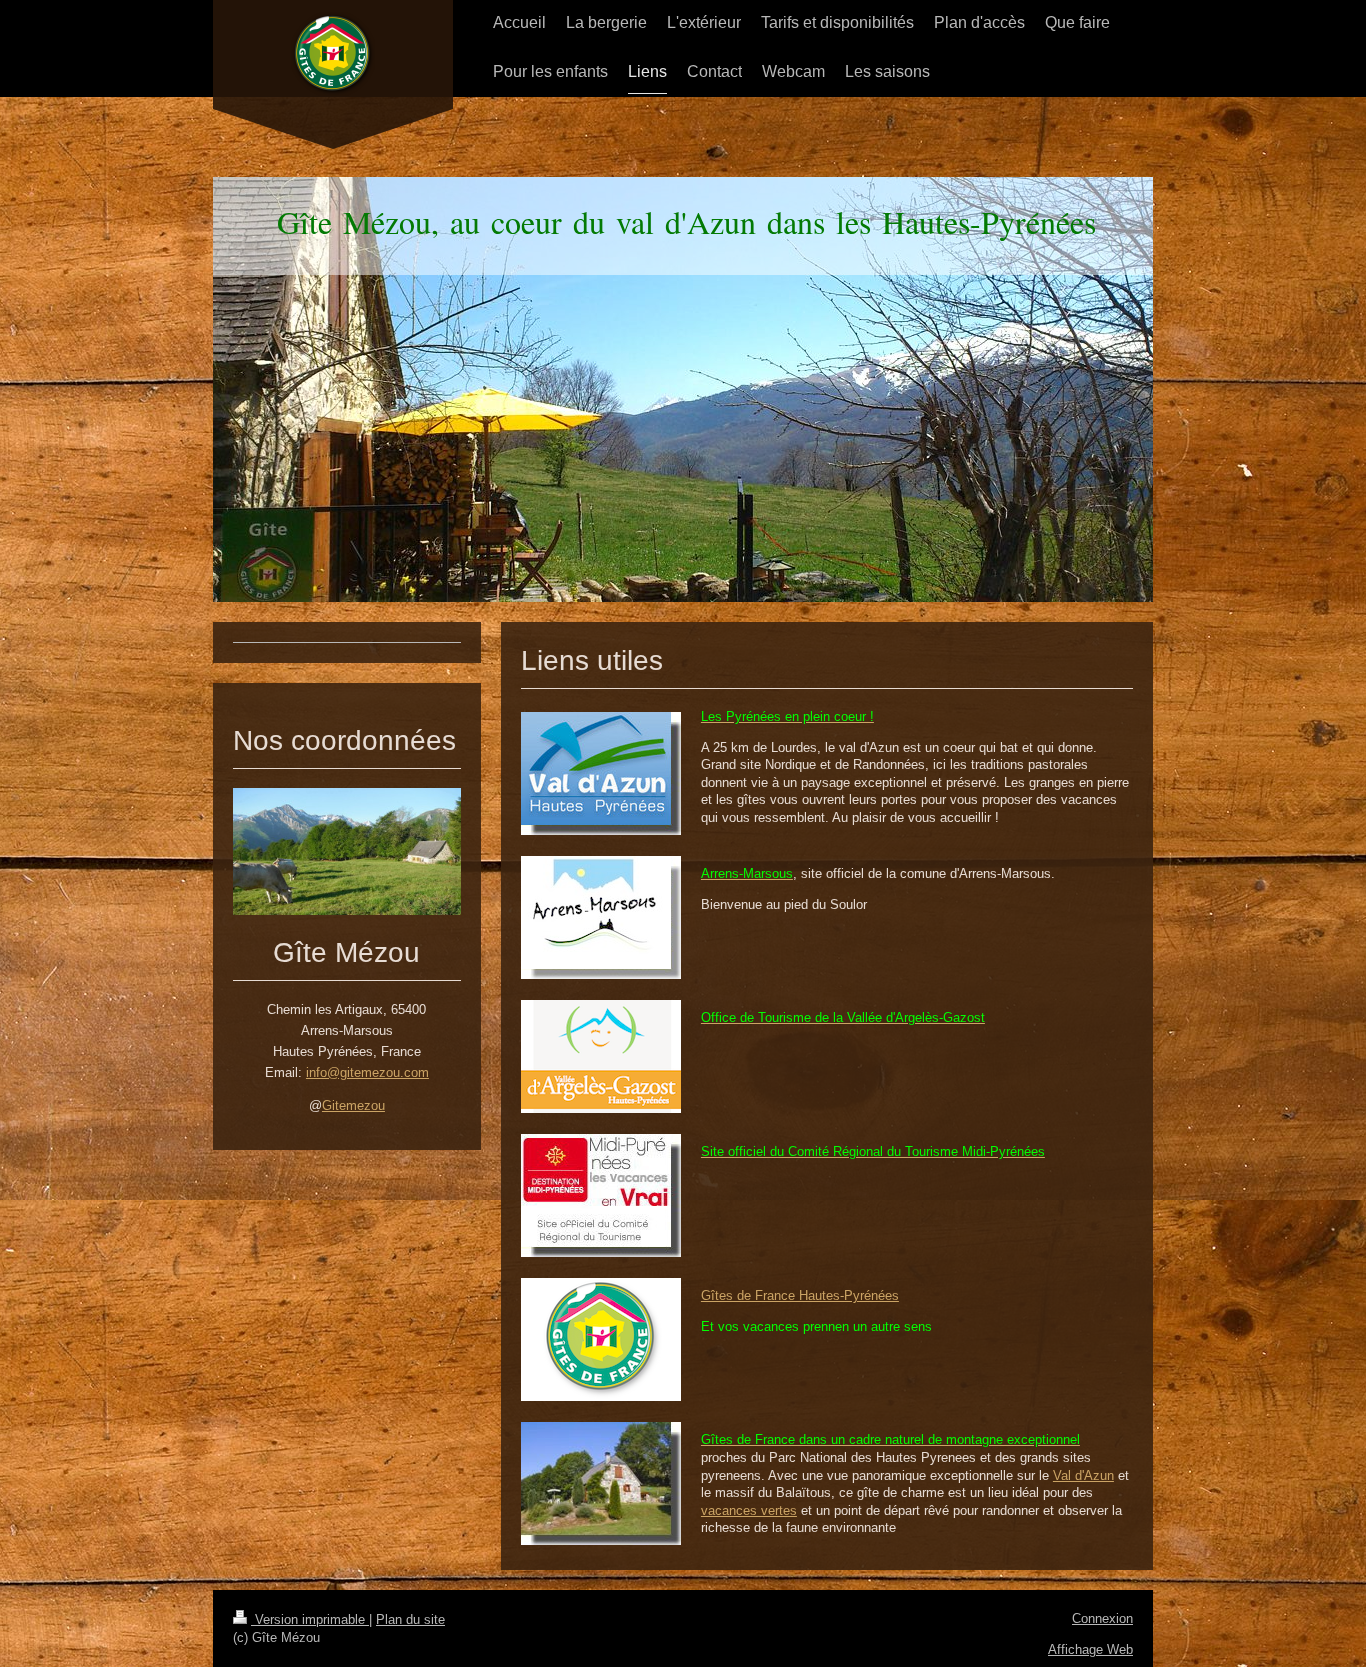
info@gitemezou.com (367, 1072)
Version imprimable (310, 1619)
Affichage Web (1090, 1649)
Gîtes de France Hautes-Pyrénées (800, 1295)
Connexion (1102, 1618)
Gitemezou (353, 1105)
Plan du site (410, 1619)
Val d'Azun (1083, 1475)
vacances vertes (749, 1510)
